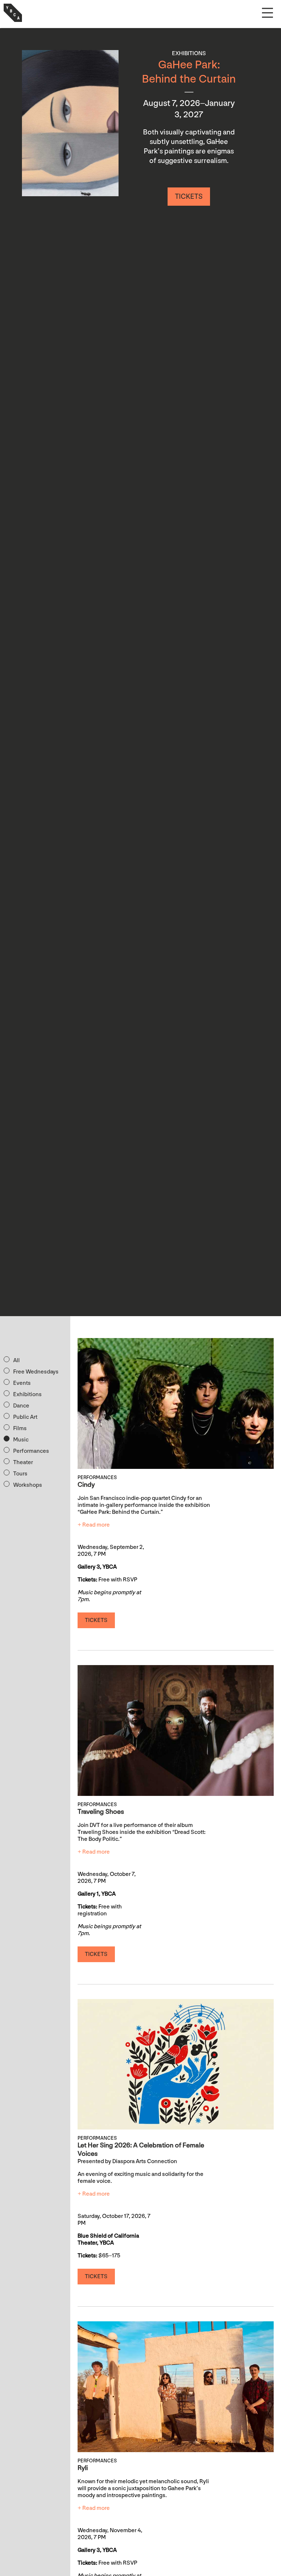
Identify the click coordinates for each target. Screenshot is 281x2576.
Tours (20, 1474)
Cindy (86, 1485)
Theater (23, 1462)
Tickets (189, 197)
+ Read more (94, 1525)
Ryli (83, 2468)
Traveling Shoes (101, 1812)
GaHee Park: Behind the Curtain (189, 72)
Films (20, 1428)
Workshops (28, 1485)
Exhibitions (27, 1395)
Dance (21, 1406)
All (16, 1361)
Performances (31, 1451)
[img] (70, 123)
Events (22, 1383)
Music (21, 1440)
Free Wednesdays (36, 1372)
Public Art (25, 1417)
